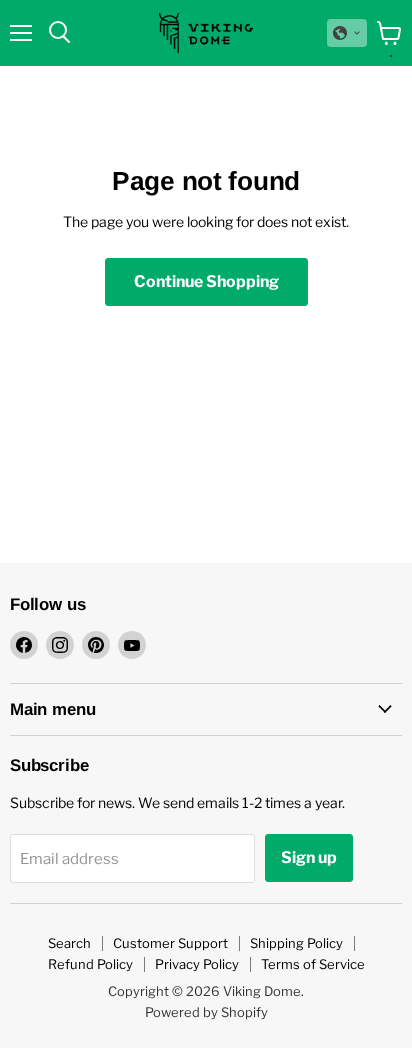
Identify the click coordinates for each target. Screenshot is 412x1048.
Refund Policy (90, 964)
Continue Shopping (206, 281)
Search (69, 943)
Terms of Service (313, 964)
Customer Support (170, 943)
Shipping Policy (296, 943)
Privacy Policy (197, 964)
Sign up (309, 857)
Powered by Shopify (206, 1012)
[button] (347, 33)
